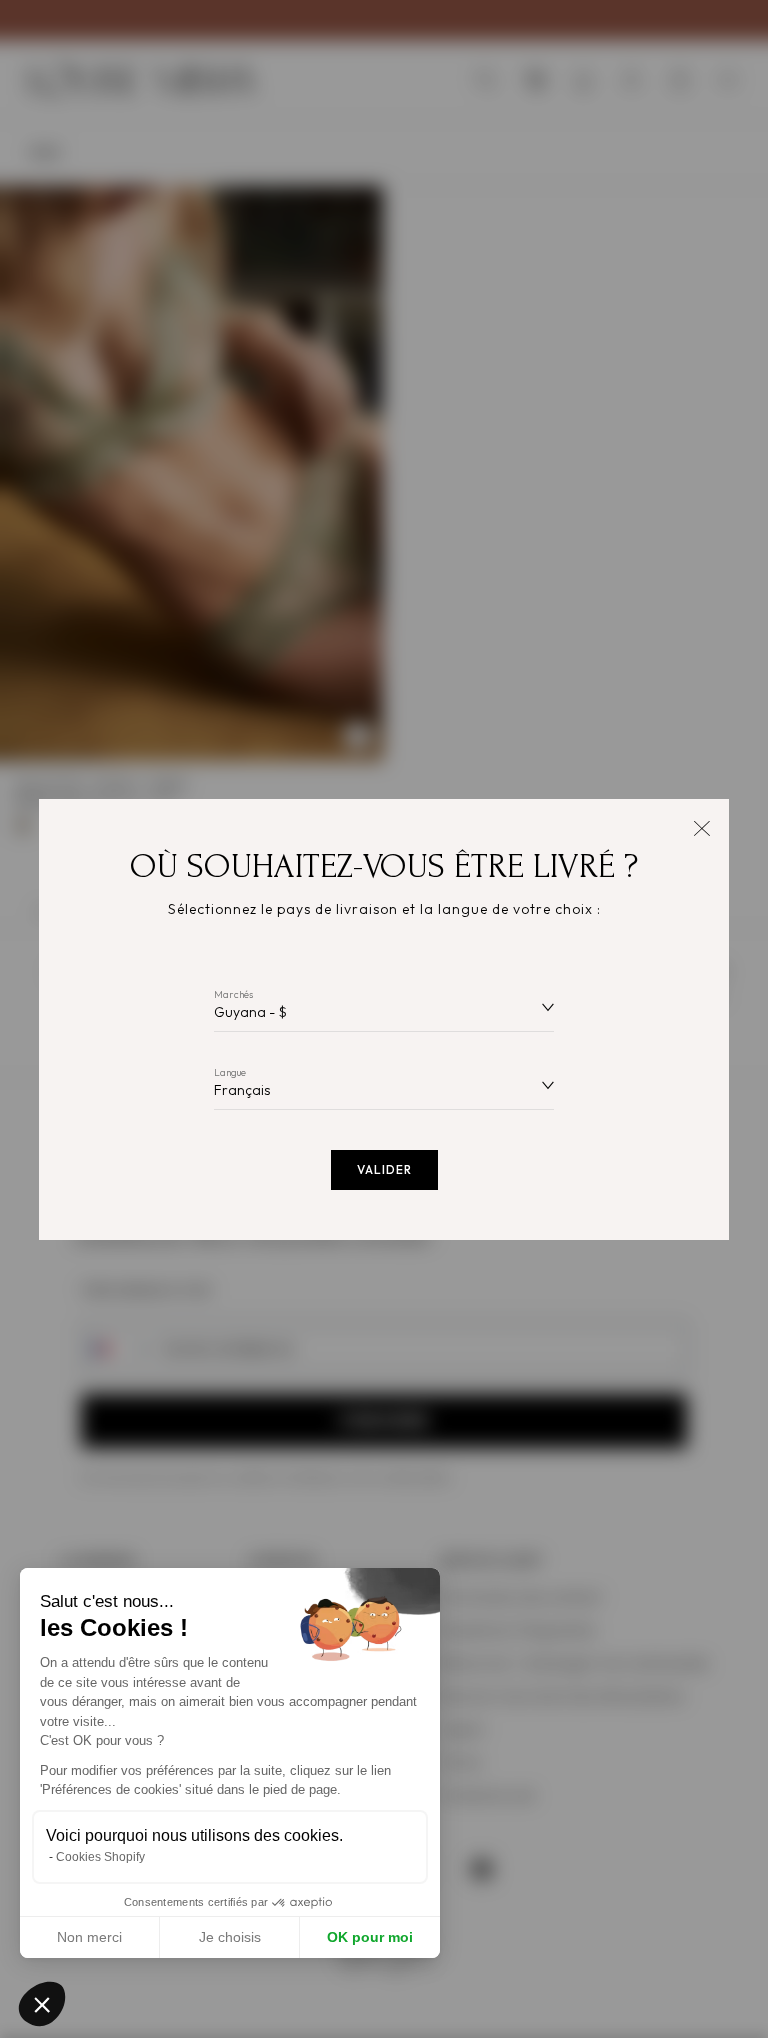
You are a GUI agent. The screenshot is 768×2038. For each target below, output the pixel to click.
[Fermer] (701, 826)
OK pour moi (370, 1937)
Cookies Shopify (100, 1857)
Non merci (89, 1937)
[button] (42, 2004)
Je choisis (230, 1937)
